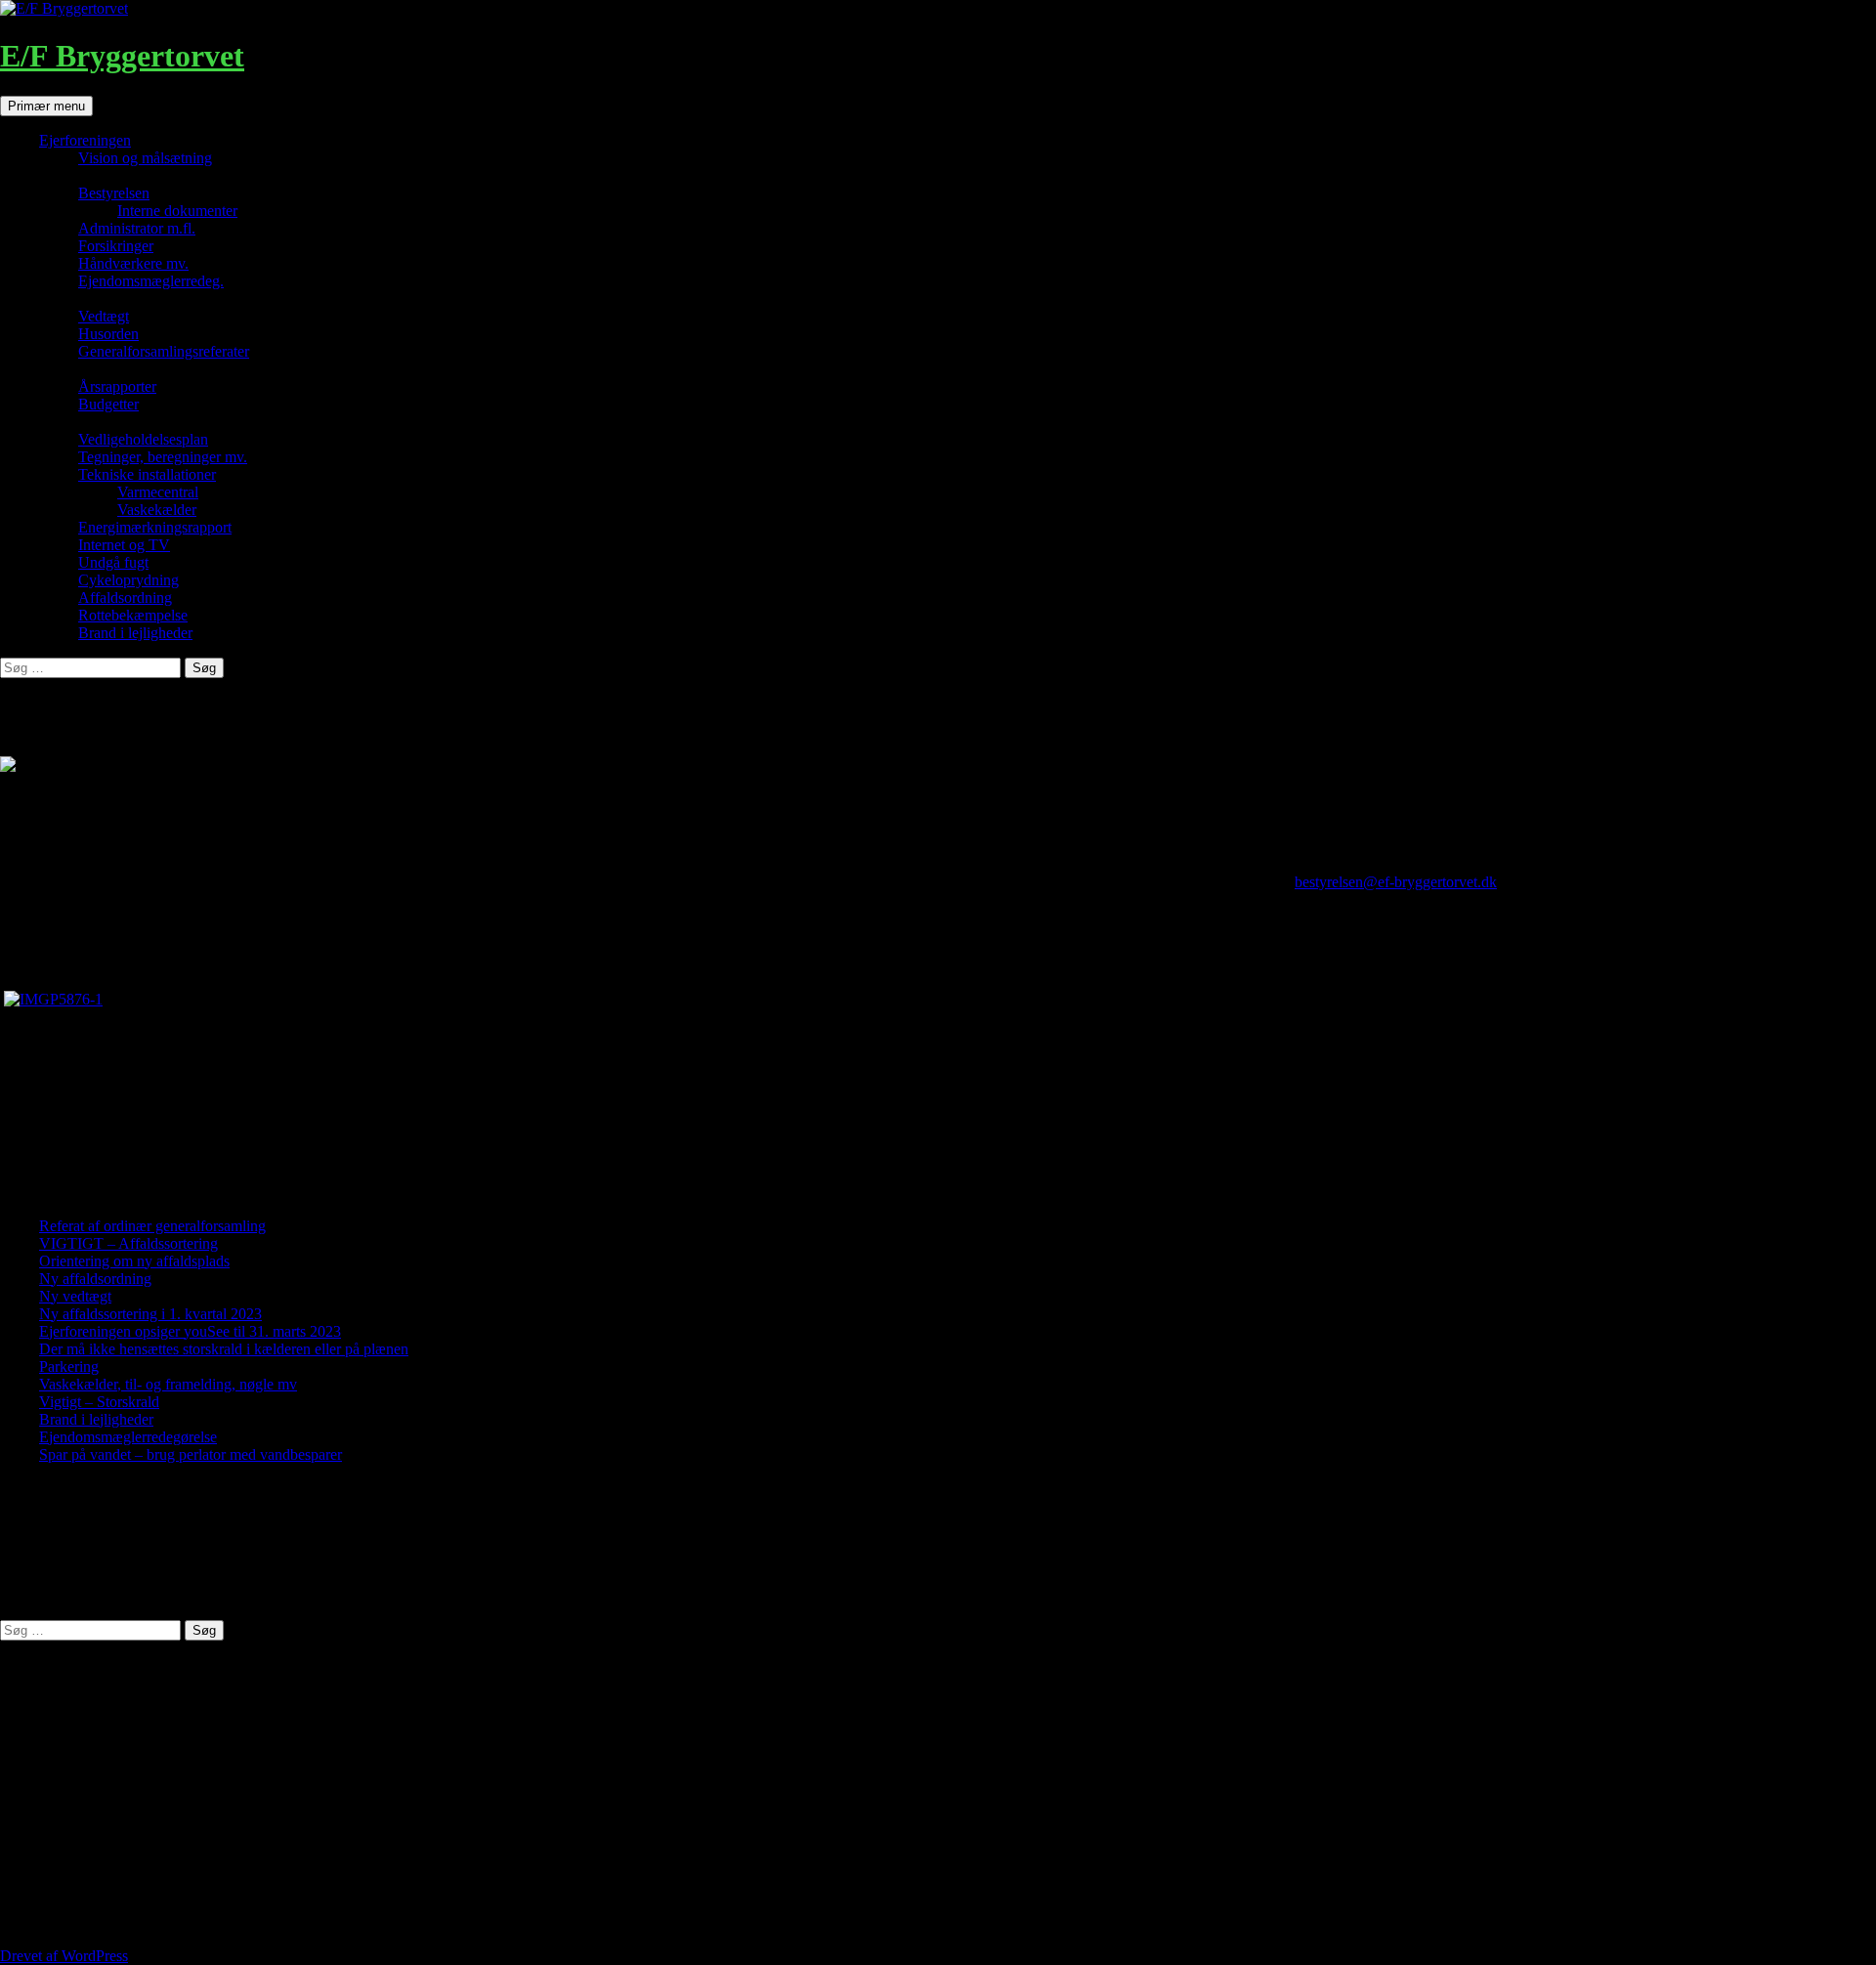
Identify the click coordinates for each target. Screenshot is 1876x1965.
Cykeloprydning (128, 580)
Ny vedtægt (75, 1296)
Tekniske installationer (147, 474)
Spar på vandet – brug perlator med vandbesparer (191, 1454)
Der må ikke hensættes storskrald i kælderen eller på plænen (224, 1349)
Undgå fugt (113, 562)
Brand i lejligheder (135, 633)
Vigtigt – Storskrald (99, 1402)
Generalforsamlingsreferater (164, 351)
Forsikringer (116, 246)
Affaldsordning (125, 598)
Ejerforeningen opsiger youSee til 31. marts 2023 (190, 1331)
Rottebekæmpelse (133, 615)
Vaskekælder (157, 510)
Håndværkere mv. (133, 263)
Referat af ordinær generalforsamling (152, 1226)
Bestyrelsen (114, 193)
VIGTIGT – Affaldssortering (128, 1243)
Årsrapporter (117, 386)
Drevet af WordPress (64, 1956)
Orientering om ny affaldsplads (134, 1261)
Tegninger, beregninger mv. (163, 457)
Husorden (108, 334)
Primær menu (46, 106)
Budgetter (108, 404)
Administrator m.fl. (137, 228)
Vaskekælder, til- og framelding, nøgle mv (168, 1384)
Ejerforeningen (85, 140)
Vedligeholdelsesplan (143, 439)
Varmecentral (158, 492)
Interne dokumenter (177, 211)
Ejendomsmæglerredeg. (151, 281)
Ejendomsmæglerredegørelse (128, 1437)
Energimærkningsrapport (155, 527)
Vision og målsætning (145, 158)
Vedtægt (104, 316)
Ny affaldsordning (95, 1279)
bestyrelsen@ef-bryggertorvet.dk (1396, 882)
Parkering (69, 1367)
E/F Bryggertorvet (122, 56)
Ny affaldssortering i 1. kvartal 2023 (150, 1314)
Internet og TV (124, 545)
